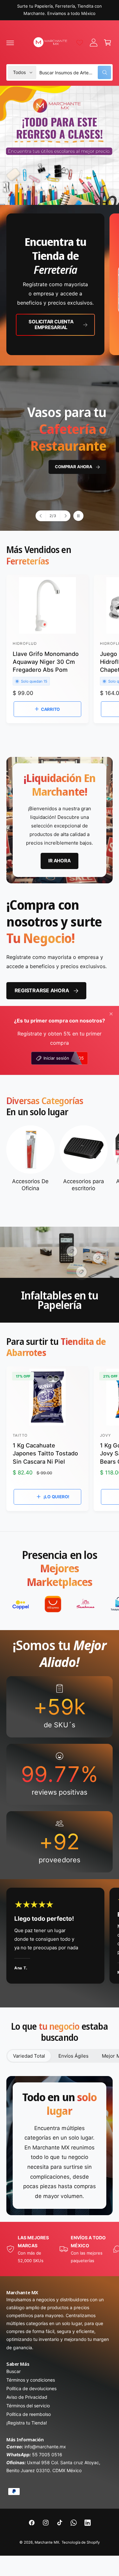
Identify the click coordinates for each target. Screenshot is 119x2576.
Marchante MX (47, 2542)
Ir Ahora (82, 438)
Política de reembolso (29, 2414)
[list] (60, 285)
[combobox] (75, 72)
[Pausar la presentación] (78, 516)
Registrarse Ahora (42, 990)
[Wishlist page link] (80, 43)
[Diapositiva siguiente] (65, 516)
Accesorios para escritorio (84, 1185)
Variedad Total (29, 2056)
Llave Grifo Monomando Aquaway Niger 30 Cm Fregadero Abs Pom (46, 662)
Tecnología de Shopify (81, 2542)
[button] (10, 43)
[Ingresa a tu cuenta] (94, 43)
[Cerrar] (111, 1014)
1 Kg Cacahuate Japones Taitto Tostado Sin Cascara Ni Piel (45, 1453)
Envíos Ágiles (73, 2056)
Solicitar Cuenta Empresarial (51, 324)
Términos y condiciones (31, 2380)
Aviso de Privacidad (27, 2397)
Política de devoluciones (31, 2388)
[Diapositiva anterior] (41, 516)
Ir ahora (59, 861)
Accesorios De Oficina (30, 1185)
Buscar (13, 2371)
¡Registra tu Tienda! (27, 2423)
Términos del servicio (28, 2406)
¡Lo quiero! (56, 1497)
